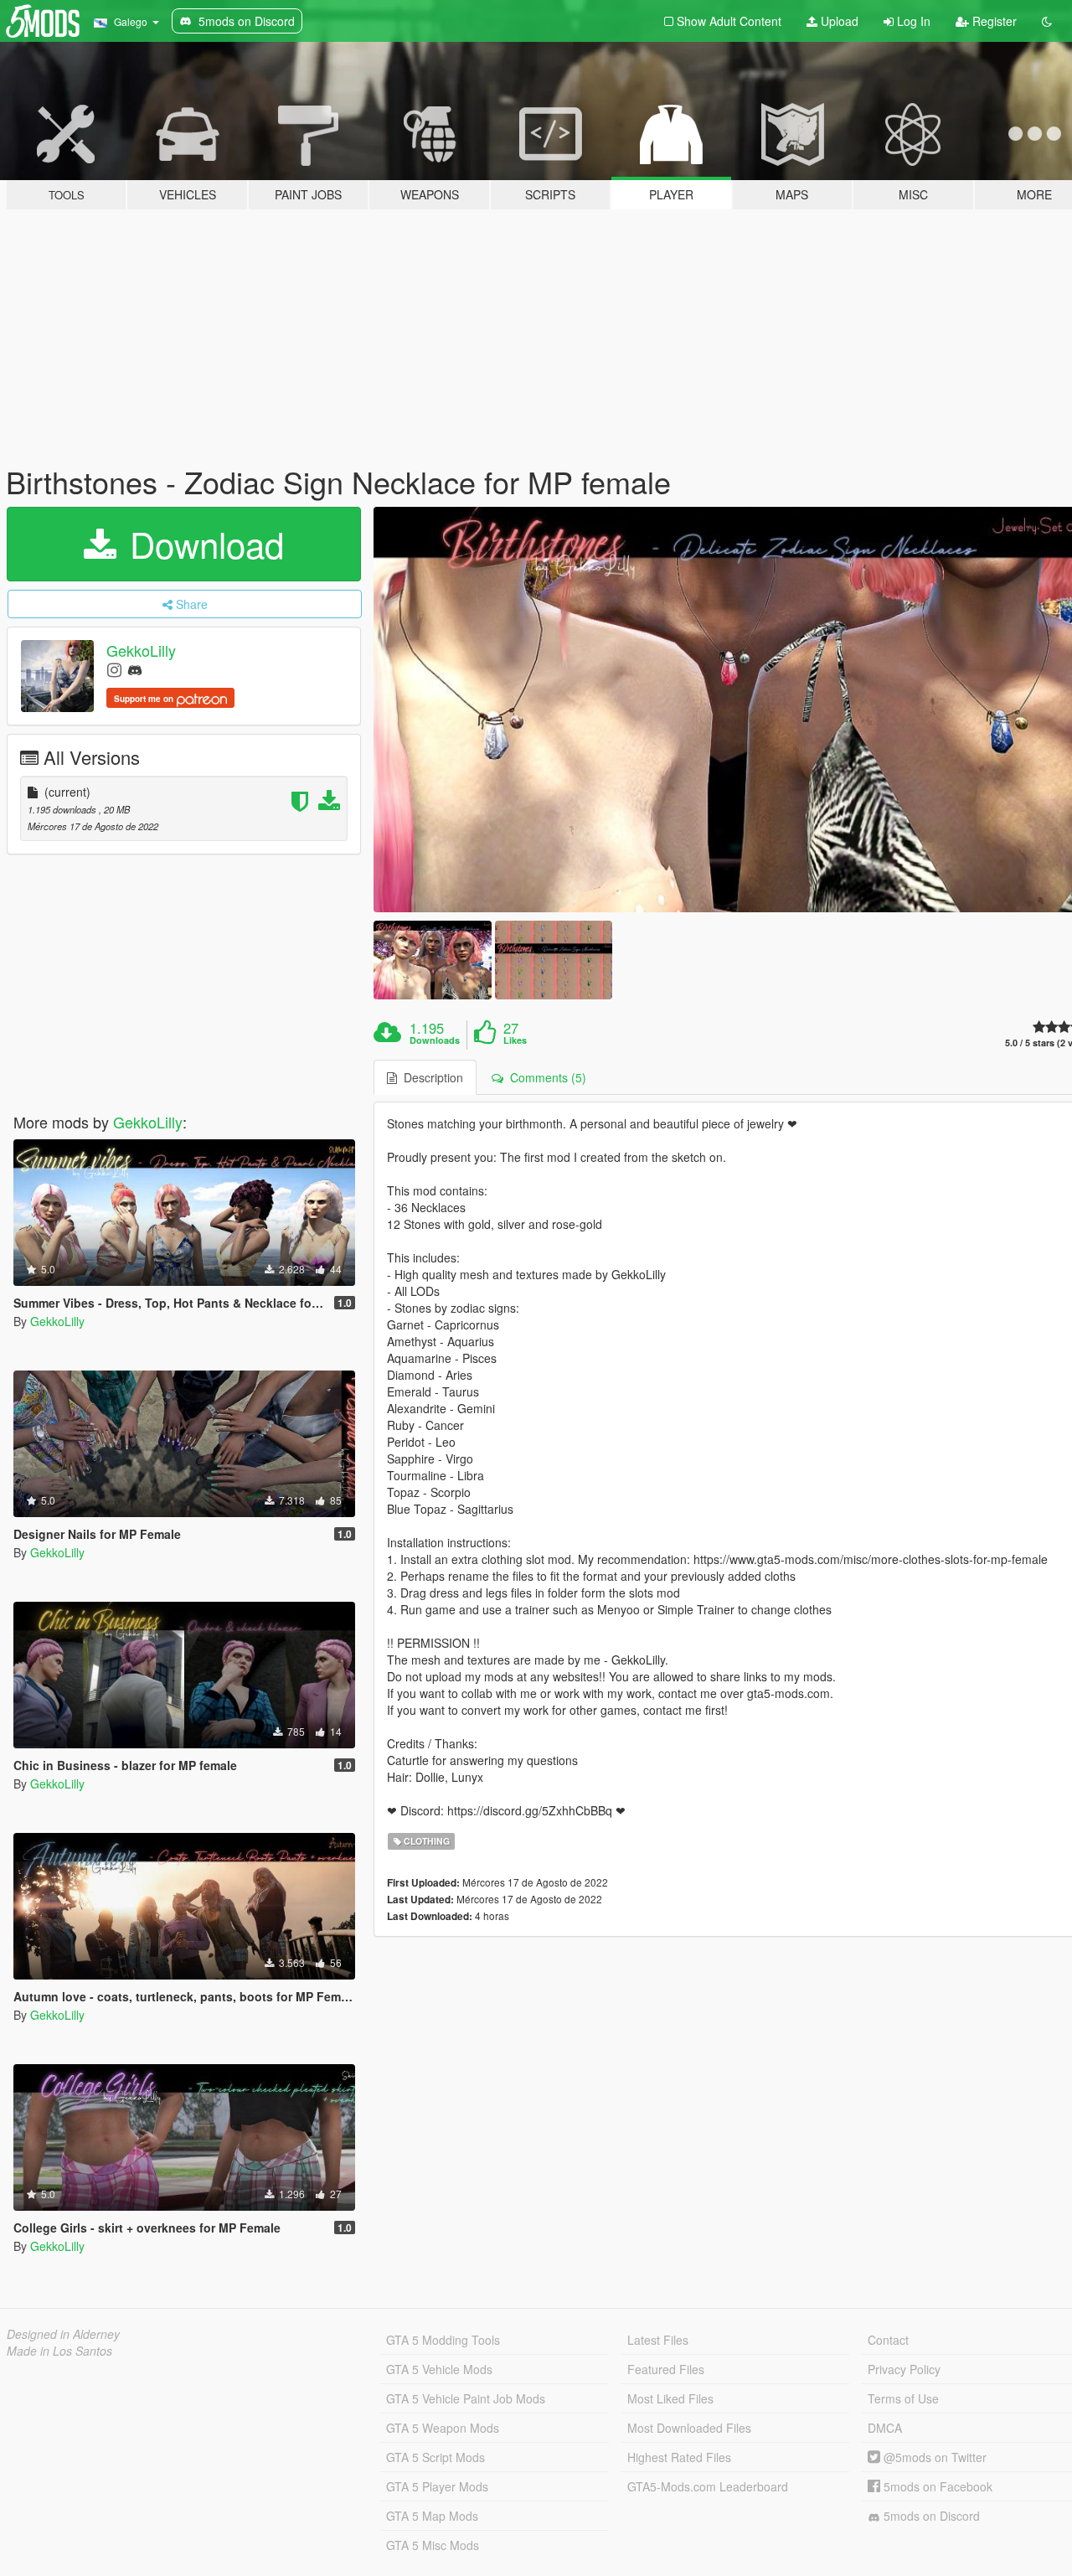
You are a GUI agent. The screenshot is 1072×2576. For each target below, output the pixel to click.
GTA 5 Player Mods (437, 2486)
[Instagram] (114, 669)
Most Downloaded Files (689, 2428)
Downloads (435, 1040)
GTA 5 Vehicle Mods (439, 2369)
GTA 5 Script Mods (435, 2457)
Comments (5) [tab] (545, 1077)
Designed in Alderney (63, 2334)
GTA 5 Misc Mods (433, 2545)
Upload (838, 21)
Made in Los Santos (59, 2351)
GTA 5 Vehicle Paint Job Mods (466, 2398)
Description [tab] (430, 1077)
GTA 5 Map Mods (432, 2516)
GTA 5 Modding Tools (443, 2340)
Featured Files (666, 2369)
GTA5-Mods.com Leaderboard (708, 2486)
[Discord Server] (135, 669)
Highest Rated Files (679, 2457)
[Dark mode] (1047, 21)
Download (202, 544)
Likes (515, 1040)
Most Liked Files (670, 2398)
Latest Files (658, 2340)
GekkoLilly (141, 650)
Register (993, 21)
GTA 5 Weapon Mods (443, 2428)
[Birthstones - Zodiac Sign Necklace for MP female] (432, 960)
